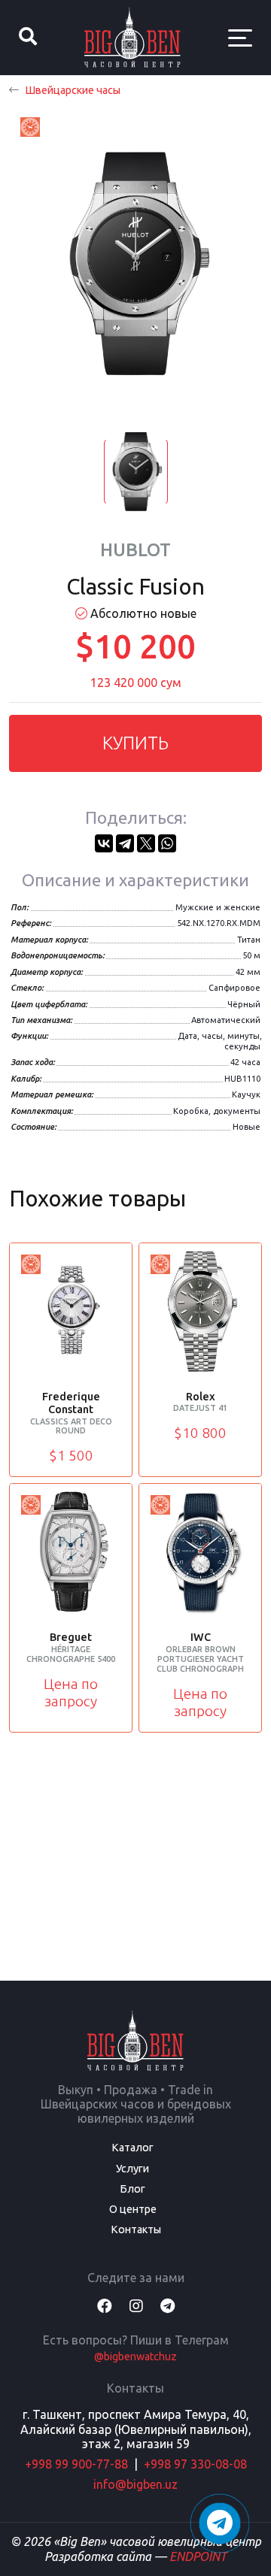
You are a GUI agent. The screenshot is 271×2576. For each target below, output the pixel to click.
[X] (146, 843)
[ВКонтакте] (104, 843)
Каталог (132, 2148)
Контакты (136, 2229)
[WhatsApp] (167, 843)
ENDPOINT (198, 2556)
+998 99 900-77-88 (76, 2464)
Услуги (132, 2169)
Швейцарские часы (73, 90)
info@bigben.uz (135, 2484)
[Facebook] (105, 2306)
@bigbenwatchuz (135, 2357)
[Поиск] (28, 38)
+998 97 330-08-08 (195, 2464)
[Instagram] (136, 2306)
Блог (132, 2189)
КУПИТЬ (135, 743)
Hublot (135, 550)
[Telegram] (125, 843)
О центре (133, 2209)
